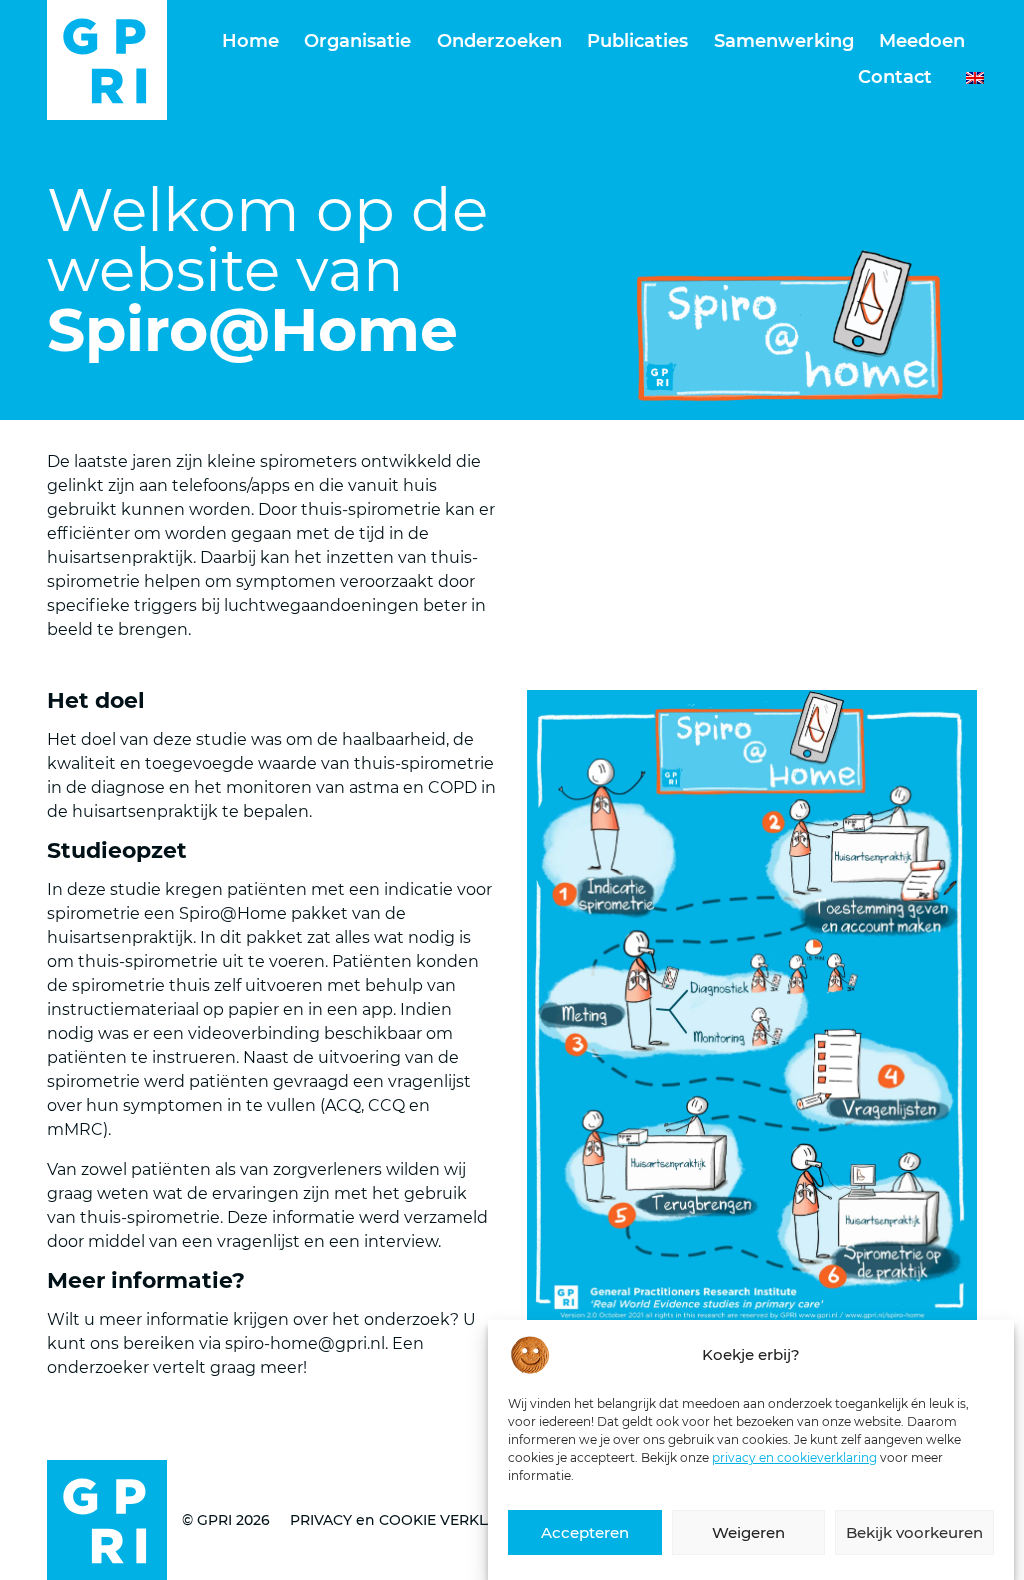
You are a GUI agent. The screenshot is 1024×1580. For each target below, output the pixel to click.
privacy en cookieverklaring (794, 1457)
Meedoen (922, 41)
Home (250, 41)
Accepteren (585, 1532)
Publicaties (637, 41)
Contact (895, 77)
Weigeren (748, 1532)
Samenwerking (784, 41)
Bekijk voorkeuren (914, 1532)
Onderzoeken (499, 41)
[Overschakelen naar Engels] (965, 78)
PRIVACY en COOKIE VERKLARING (411, 1520)
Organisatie (357, 41)
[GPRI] (107, 60)
